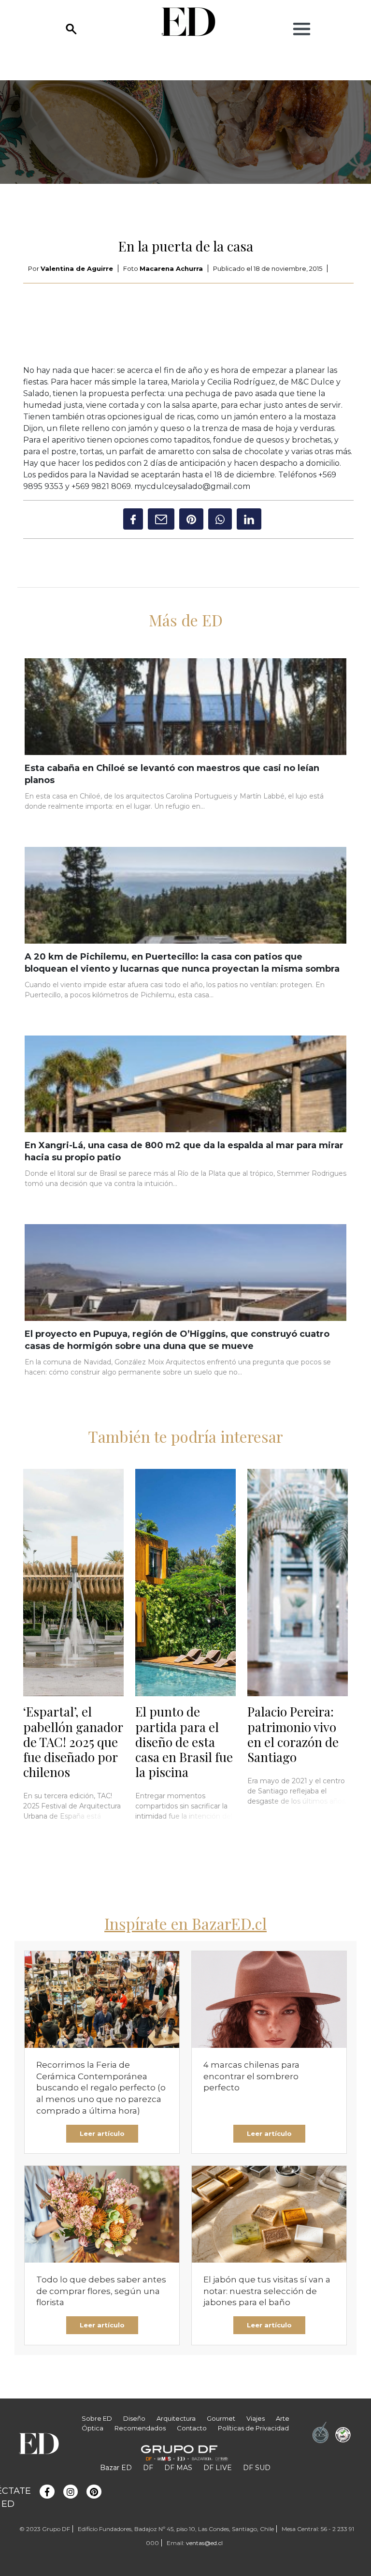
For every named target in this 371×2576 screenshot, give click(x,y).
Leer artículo (102, 2133)
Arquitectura (176, 2418)
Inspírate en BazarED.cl (185, 1923)
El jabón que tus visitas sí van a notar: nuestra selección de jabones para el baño (267, 2291)
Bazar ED (116, 2468)
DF (148, 2468)
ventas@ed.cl (204, 2543)
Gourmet (221, 2418)
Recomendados (140, 2428)
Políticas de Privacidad (253, 2428)
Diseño (134, 2418)
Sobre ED (97, 2418)
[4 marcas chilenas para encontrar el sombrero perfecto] (269, 1999)
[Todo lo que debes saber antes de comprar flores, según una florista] (102, 2214)
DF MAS (178, 2468)
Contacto (192, 2428)
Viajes (256, 2418)
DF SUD (257, 2468)
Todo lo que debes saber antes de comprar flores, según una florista (101, 2291)
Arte (283, 2418)
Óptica (93, 2428)
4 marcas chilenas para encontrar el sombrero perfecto (251, 2076)
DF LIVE (218, 2468)
